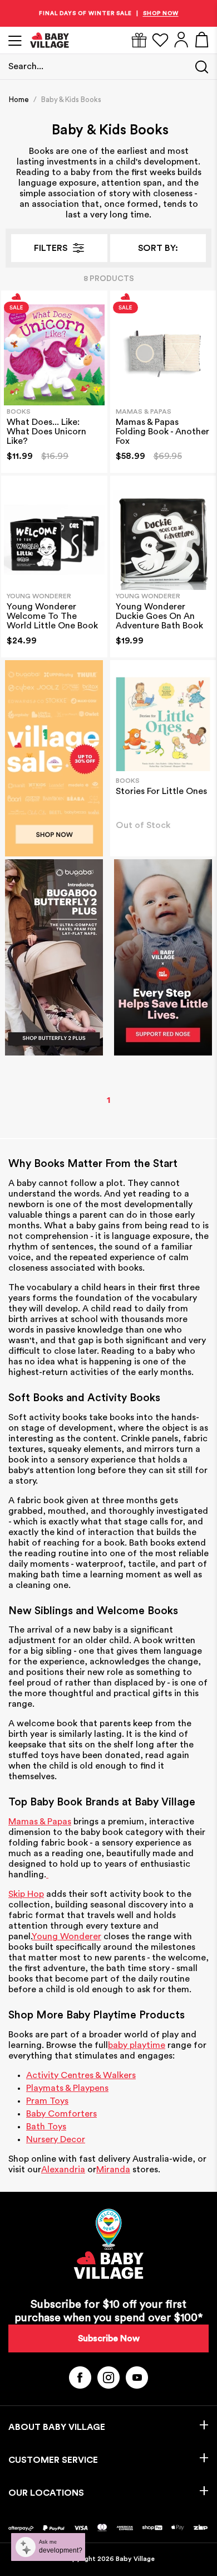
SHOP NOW (161, 13)
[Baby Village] (95, 40)
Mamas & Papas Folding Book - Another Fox (162, 432)
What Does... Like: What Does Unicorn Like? (46, 432)
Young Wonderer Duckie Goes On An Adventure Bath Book (159, 616)
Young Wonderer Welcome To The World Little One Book (52, 616)
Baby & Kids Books (71, 100)
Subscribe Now (109, 2338)
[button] (158, 248)
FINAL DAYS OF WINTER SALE (85, 13)
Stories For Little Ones (161, 791)
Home (19, 100)
